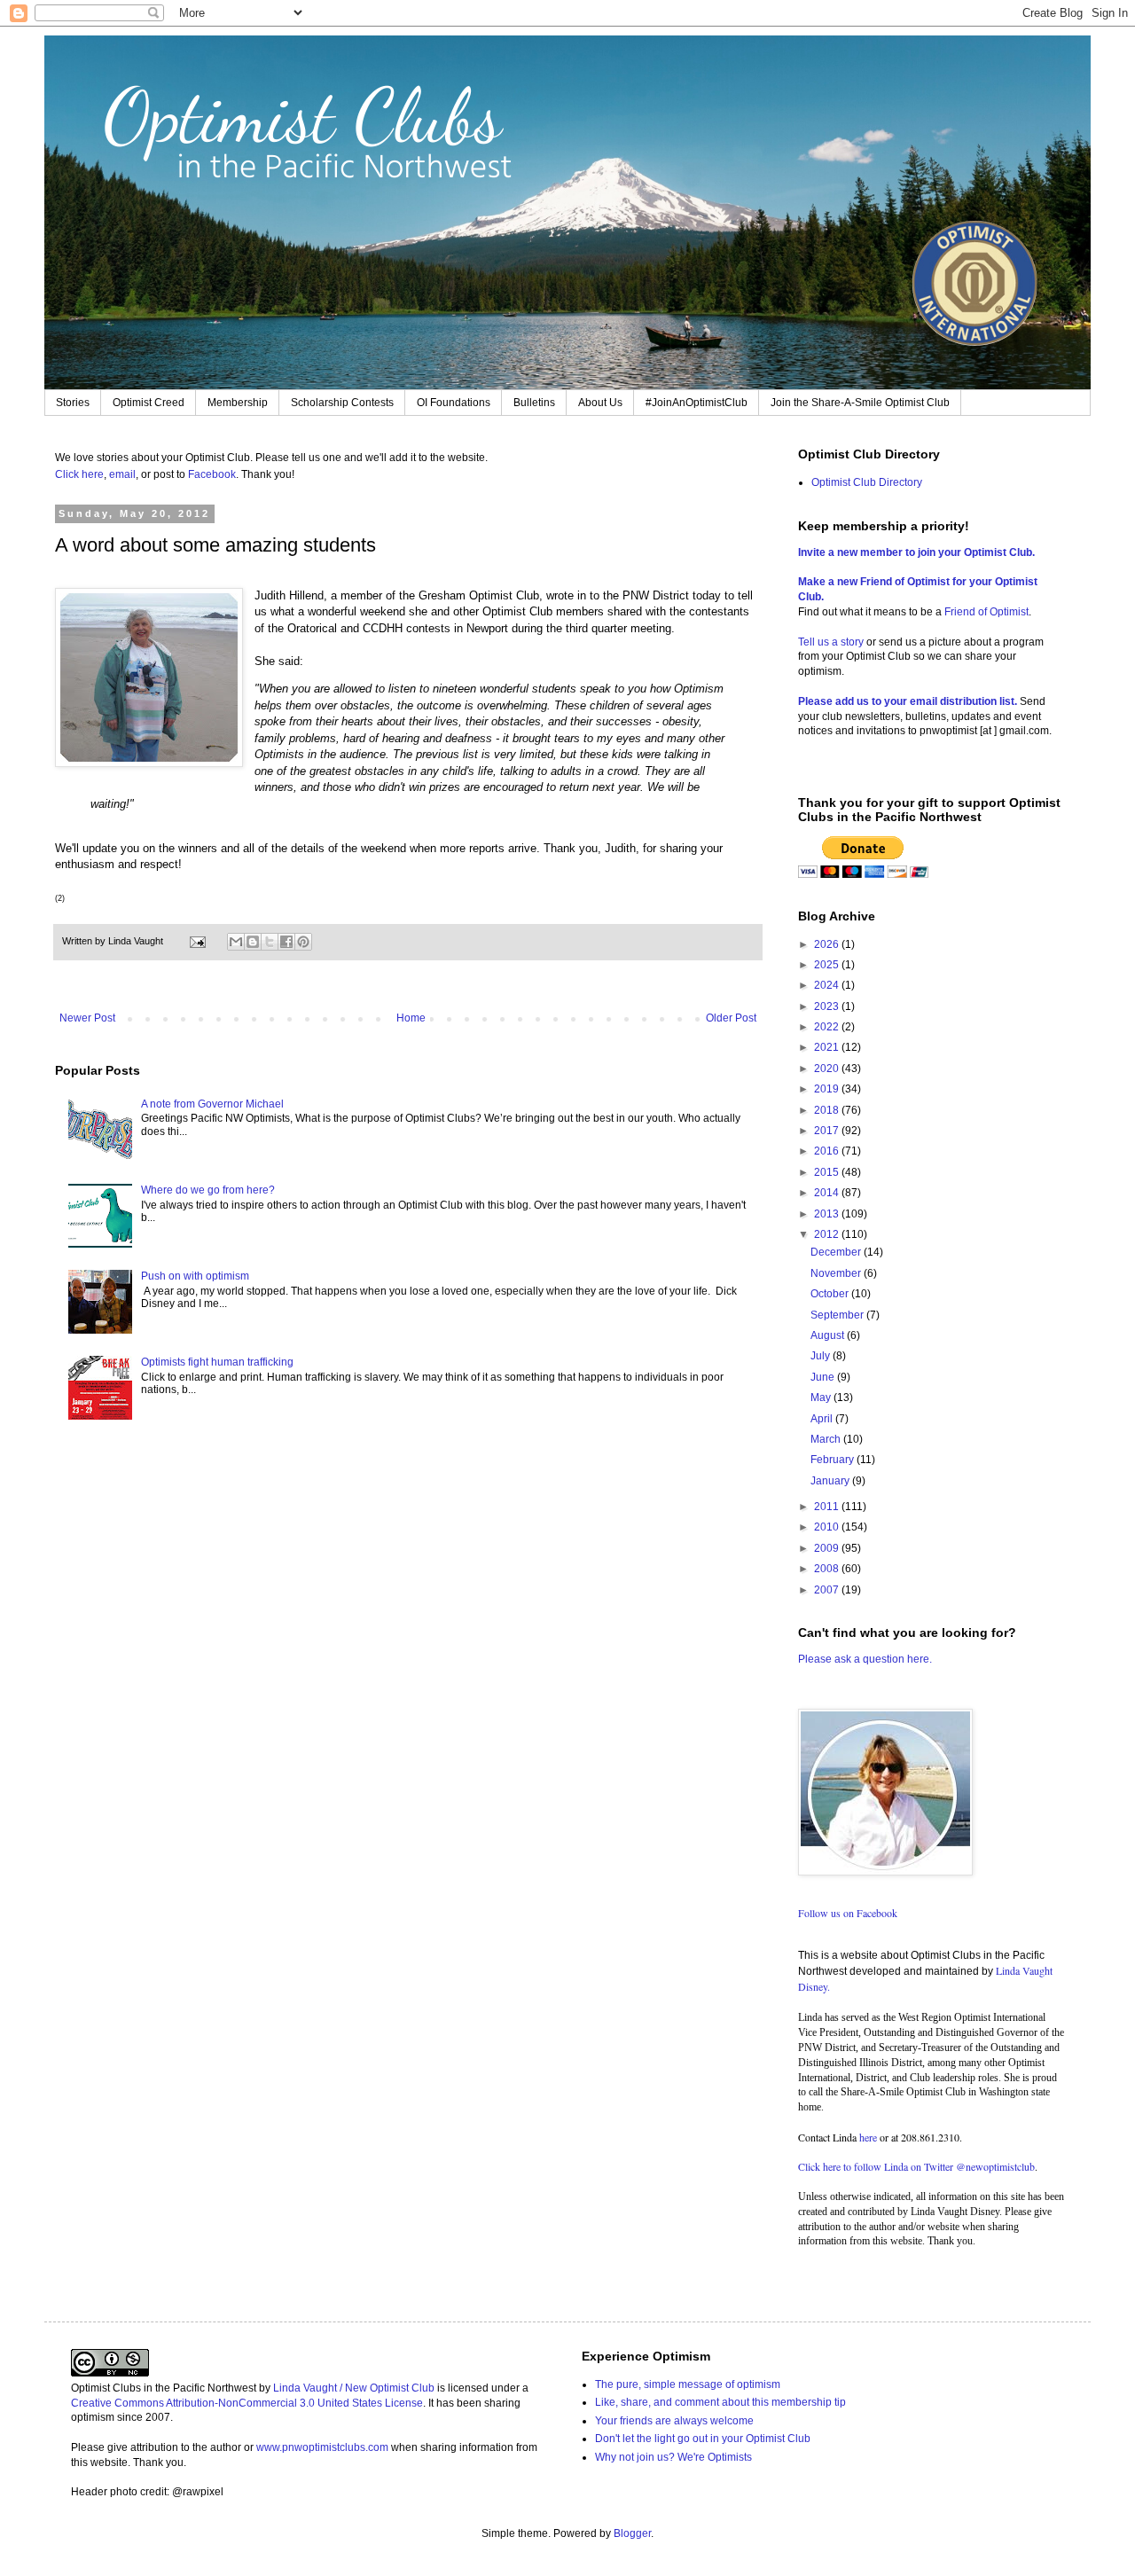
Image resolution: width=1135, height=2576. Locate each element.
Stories (73, 403)
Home (411, 1018)
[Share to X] (270, 942)
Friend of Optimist (986, 612)
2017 (828, 1131)
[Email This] (236, 942)
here (868, 2137)
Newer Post (87, 1018)
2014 (828, 1193)
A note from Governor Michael (212, 1104)
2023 (828, 1006)
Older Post (731, 1018)
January (831, 1481)
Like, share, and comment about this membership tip (720, 2402)
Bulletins (534, 403)
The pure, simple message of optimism (688, 2384)
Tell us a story (832, 642)
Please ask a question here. (865, 1659)
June (824, 1377)
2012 (828, 1234)
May (822, 1398)
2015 (828, 1172)
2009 (828, 1548)
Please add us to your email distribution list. (908, 701)
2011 (828, 1507)
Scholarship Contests (342, 403)
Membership (238, 403)
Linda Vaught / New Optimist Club (354, 2388)
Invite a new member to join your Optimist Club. (916, 552)
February (834, 1460)
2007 (828, 1590)
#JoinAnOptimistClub (697, 403)
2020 (828, 1069)
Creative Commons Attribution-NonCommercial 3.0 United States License (247, 2403)
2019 (828, 1089)
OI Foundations (454, 403)
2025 (828, 965)
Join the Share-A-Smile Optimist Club (860, 403)
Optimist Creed (149, 403)
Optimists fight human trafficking (217, 1362)
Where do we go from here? (208, 1190)
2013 (828, 1214)
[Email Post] (197, 941)
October (831, 1294)
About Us (600, 403)
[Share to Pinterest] (303, 942)
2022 (828, 1027)
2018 (828, 1110)
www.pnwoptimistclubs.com (322, 2447)
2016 (828, 1151)
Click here (79, 474)
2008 (828, 1569)
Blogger (632, 2533)
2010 (828, 1527)
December (837, 1252)
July (822, 1356)
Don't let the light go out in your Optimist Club (703, 2439)
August (829, 1335)
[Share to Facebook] (286, 942)
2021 (828, 1047)
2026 (828, 944)
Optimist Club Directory (867, 482)
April (823, 1419)
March (827, 1439)
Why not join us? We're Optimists (673, 2457)
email (122, 474)
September (838, 1315)
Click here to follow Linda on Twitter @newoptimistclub (916, 2166)
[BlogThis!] (253, 942)
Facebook (212, 474)
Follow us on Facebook (848, 1913)
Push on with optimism (195, 1276)
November (837, 1273)
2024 (828, 985)
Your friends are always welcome (674, 2421)
